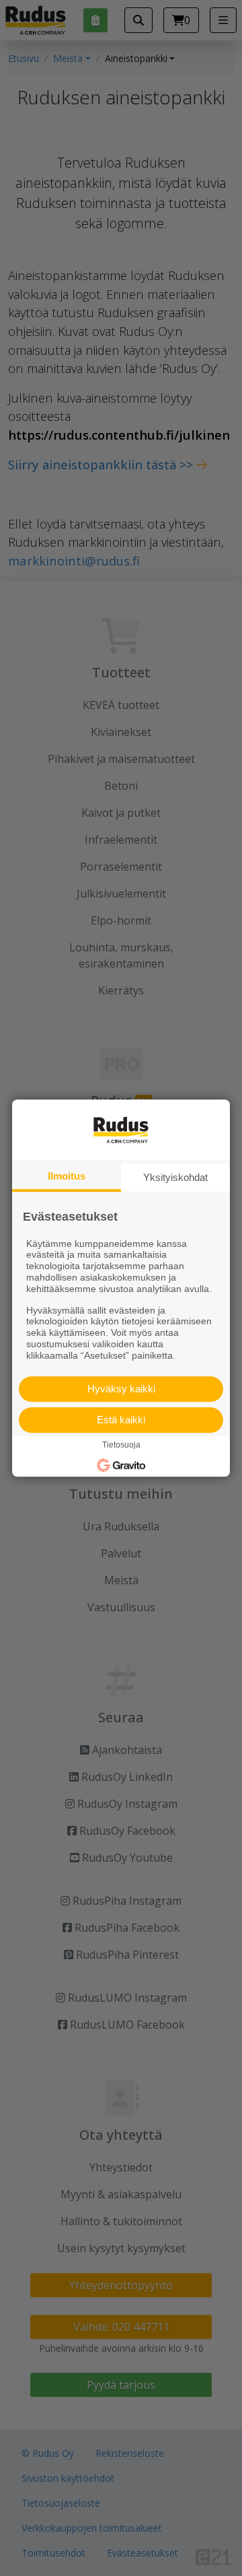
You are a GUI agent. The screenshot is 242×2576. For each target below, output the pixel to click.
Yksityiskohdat (175, 1177)
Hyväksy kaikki (121, 1389)
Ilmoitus (67, 1176)
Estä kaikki (121, 1420)
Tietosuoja (121, 1446)
